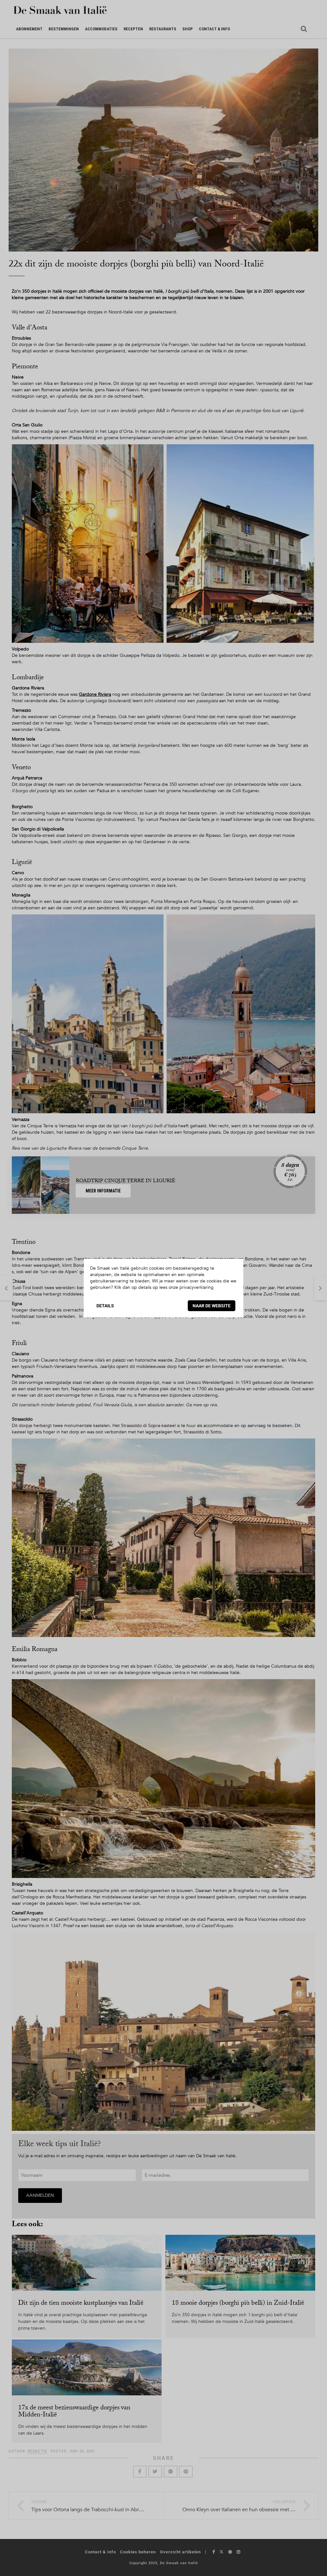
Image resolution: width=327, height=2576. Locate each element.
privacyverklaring (197, 1287)
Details (105, 1306)
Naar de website (212, 1306)
